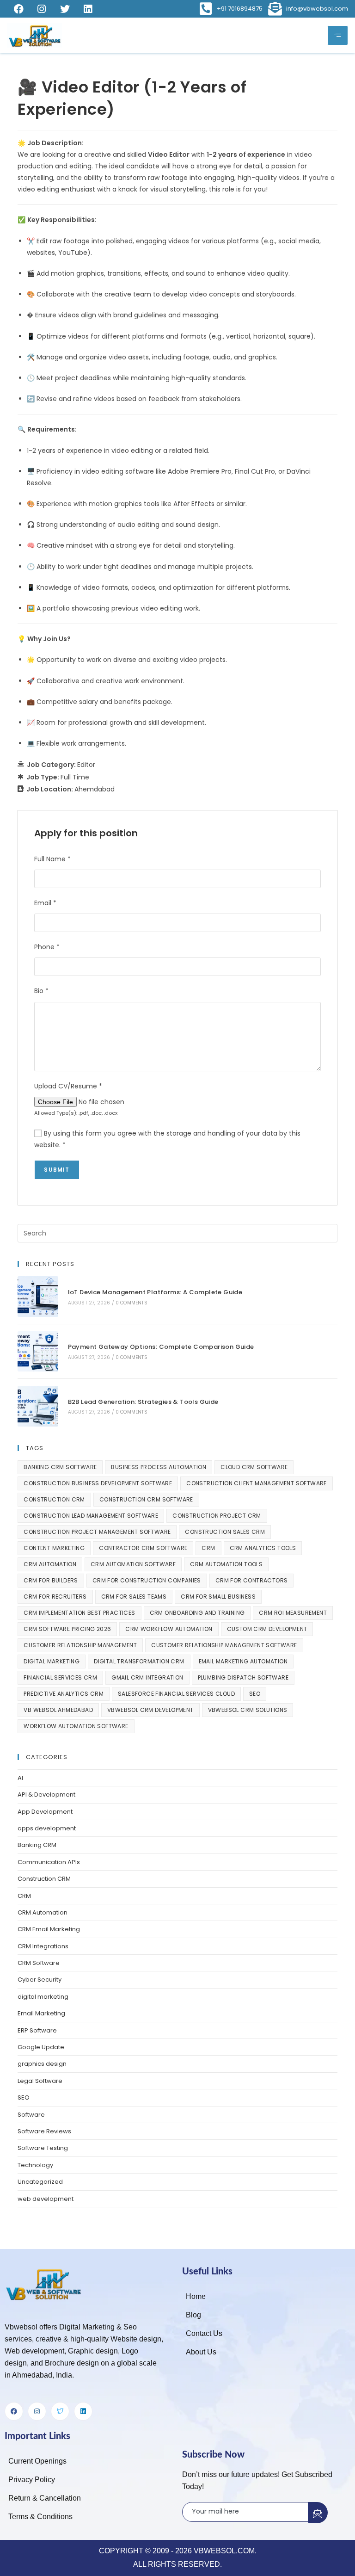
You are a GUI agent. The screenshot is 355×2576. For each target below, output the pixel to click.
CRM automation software (133, 1564)
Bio (41, 991)
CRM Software (39, 1963)
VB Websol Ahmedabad (58, 1710)
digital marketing (52, 1661)
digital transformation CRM (139, 1661)
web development (46, 2199)
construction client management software (257, 1483)
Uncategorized (40, 2182)
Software (31, 2115)
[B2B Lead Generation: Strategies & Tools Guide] (38, 1406)
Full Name (52, 859)
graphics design (42, 2064)
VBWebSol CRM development (150, 1710)
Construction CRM (44, 1879)
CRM (208, 1548)
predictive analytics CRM (64, 1694)
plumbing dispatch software (243, 1677)
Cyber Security (40, 1980)
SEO (255, 1694)
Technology (35, 2165)
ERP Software (37, 2030)
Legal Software (40, 2081)
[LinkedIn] (88, 9)
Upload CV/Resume (68, 1086)
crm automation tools (226, 1564)
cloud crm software (254, 1467)
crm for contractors (252, 1580)
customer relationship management (80, 1645)
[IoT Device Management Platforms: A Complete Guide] (38, 1296)
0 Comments (132, 1303)
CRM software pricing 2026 (67, 1629)
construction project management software (97, 1532)
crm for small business (218, 1597)
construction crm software (146, 1499)
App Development (45, 1812)
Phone (47, 947)
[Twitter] (65, 9)
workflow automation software (76, 1726)
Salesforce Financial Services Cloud (176, 1694)
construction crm (54, 1499)
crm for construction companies (147, 1580)
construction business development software (98, 1483)
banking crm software (60, 1467)
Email (45, 903)
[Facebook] (18, 9)
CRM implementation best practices (79, 1613)
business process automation (159, 1467)
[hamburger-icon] (338, 35)
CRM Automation (43, 1912)
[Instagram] (42, 9)
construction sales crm (225, 1532)
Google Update (41, 2047)
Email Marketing (41, 2013)
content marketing (54, 1548)
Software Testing (43, 2148)
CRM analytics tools (263, 1548)
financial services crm (60, 1677)
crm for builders (51, 1580)
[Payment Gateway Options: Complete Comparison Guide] (38, 1351)
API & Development (46, 1795)
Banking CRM (37, 1845)
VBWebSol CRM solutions (248, 1710)
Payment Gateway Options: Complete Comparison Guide (161, 1347)
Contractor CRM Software (143, 1548)
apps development (47, 1828)
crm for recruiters (55, 1597)
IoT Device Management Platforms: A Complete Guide (155, 1292)
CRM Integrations (43, 1946)
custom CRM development (267, 1629)
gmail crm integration (147, 1677)
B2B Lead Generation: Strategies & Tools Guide (143, 1402)
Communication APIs (49, 1862)
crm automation (50, 1564)
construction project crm (217, 1516)
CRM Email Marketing (49, 1929)
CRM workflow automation (169, 1629)
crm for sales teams (134, 1597)
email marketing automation (243, 1661)
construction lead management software (91, 1516)
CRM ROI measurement (293, 1613)
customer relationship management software (224, 1645)
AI (20, 1778)
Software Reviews (44, 2131)
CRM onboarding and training (197, 1613)
